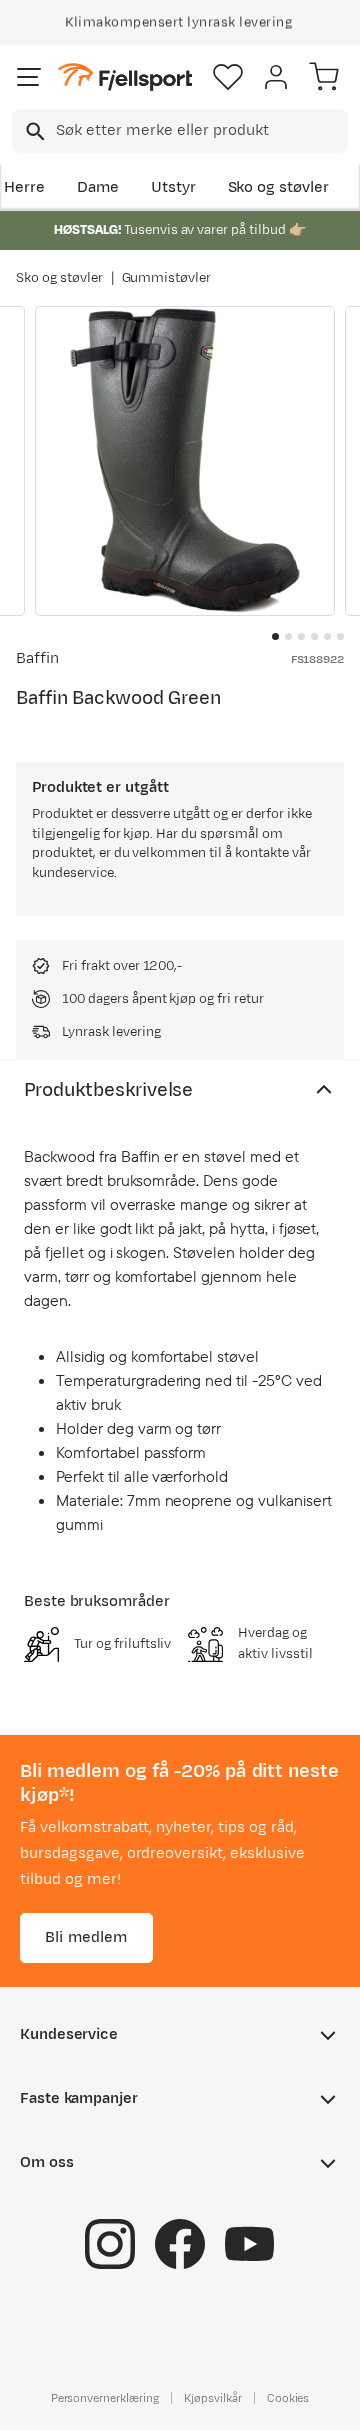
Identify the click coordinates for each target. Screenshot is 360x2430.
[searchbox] (200, 131)
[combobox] (180, 131)
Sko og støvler (279, 187)
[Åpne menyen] (29, 77)
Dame (98, 187)
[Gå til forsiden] (125, 77)
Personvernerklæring (105, 2397)
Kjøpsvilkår (213, 2397)
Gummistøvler (167, 278)
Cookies (288, 2397)
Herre (24, 187)
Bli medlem (86, 1936)
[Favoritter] (228, 77)
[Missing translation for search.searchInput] (33, 131)
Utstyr (173, 187)
